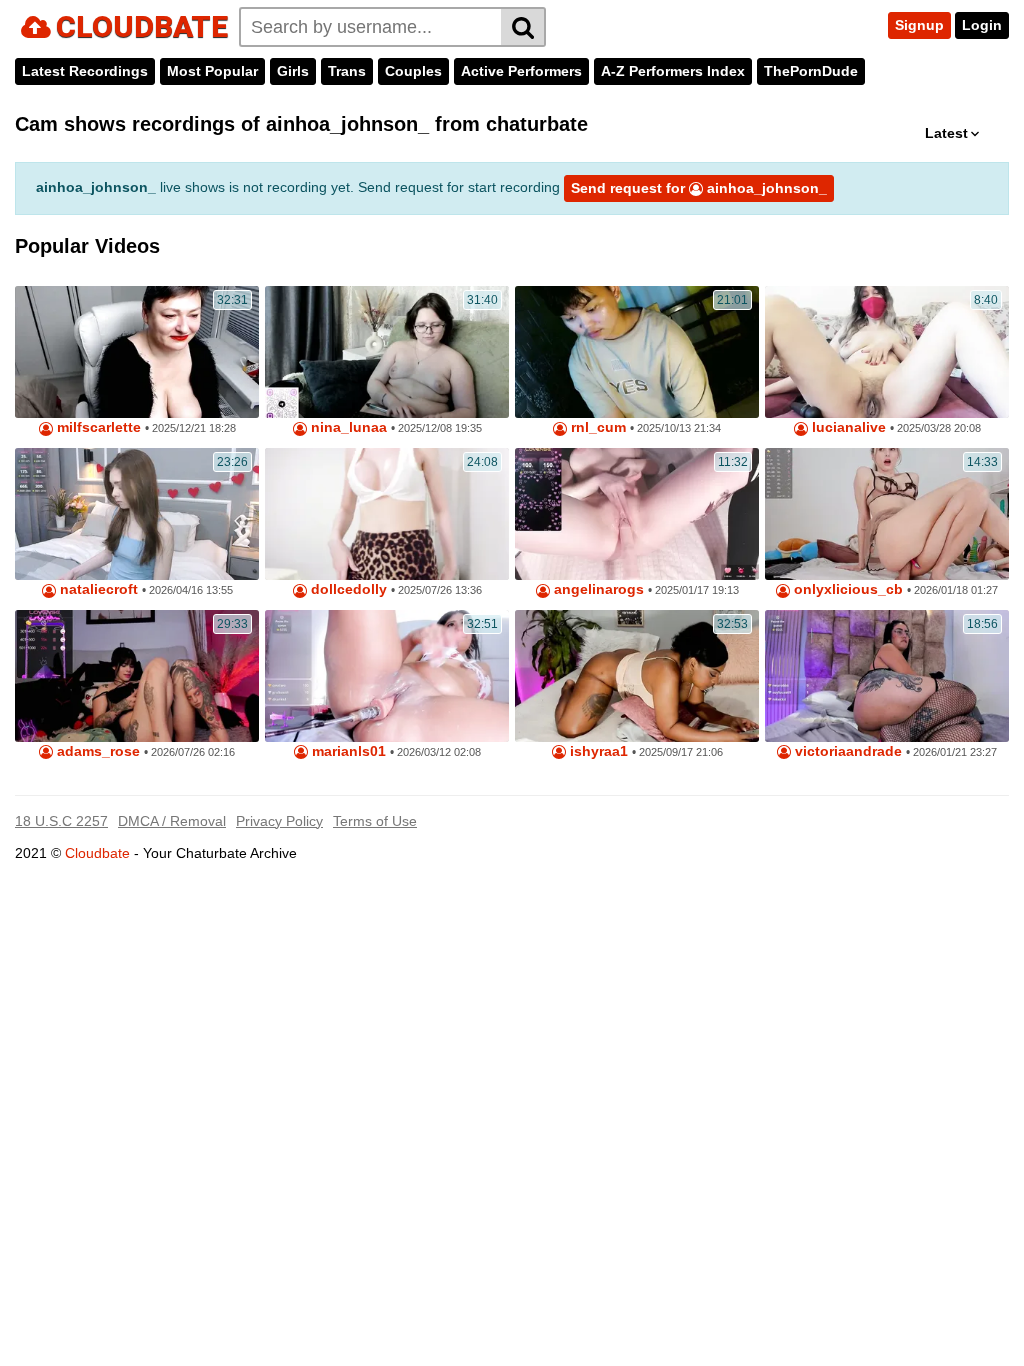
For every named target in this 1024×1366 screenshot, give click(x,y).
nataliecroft (97, 589)
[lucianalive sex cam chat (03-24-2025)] (887, 352)
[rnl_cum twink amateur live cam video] (637, 352)
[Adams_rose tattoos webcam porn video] (137, 676)
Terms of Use (375, 821)
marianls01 (347, 751)
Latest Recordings (85, 71)
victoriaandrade (846, 751)
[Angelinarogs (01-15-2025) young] (637, 514)
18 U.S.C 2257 (61, 821)
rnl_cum (596, 427)
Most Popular (212, 71)
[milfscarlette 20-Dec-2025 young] (137, 352)
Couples (413, 71)
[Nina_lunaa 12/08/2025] (387, 352)
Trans (347, 71)
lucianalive (847, 427)
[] (523, 27)
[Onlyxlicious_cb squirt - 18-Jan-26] (887, 514)
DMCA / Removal (172, 821)
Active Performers (521, 71)
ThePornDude (811, 71)
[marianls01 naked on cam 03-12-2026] (387, 676)
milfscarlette (97, 427)
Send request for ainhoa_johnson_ (699, 188)
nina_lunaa (347, 427)
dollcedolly (347, 589)
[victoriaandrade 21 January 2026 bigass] (887, 676)
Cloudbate (97, 853)
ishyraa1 (597, 751)
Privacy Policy (279, 821)
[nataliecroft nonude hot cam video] (137, 514)
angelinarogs (597, 589)
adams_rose (96, 751)
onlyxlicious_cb (846, 589)
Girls (293, 71)
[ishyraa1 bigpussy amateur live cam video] (637, 676)
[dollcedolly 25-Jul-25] (387, 514)
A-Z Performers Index (673, 71)
